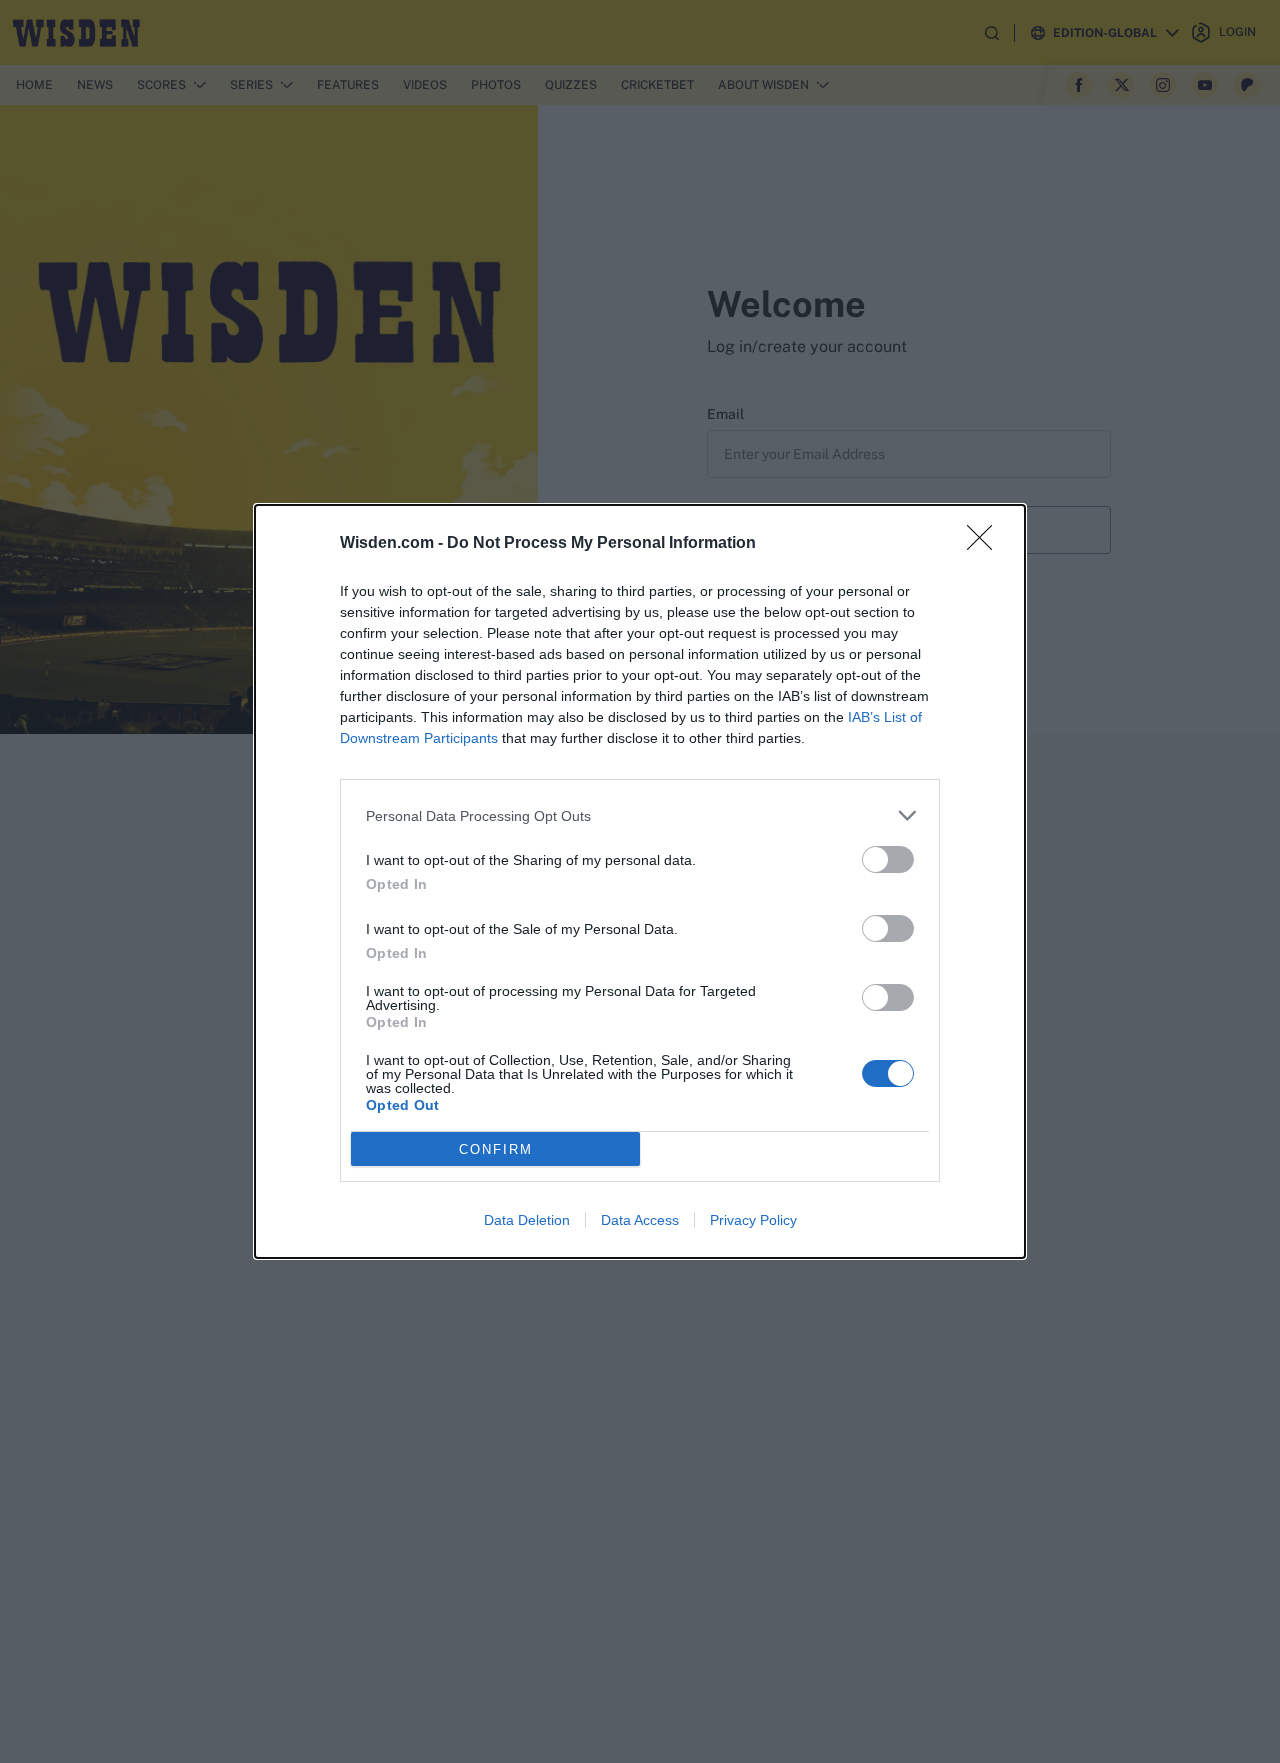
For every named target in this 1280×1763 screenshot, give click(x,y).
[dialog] (640, 881)
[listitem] (640, 815)
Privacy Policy (753, 1220)
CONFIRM (496, 1149)
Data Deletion (527, 1220)
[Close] (986, 544)
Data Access (640, 1220)
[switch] (888, 859)
